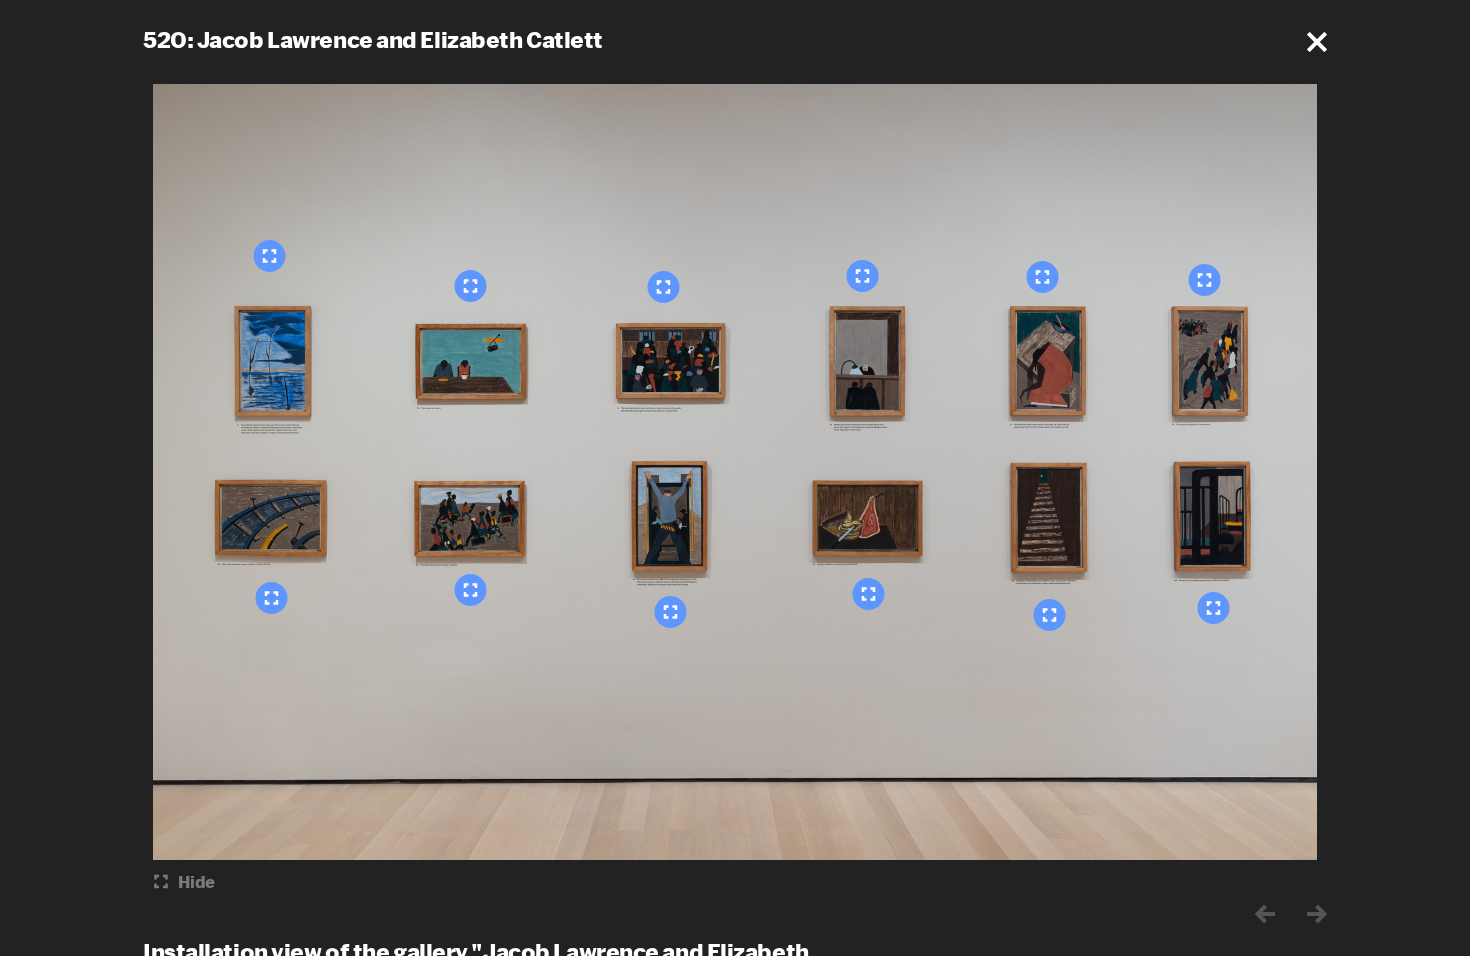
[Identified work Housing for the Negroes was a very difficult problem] (1214, 608)
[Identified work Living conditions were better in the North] (869, 594)
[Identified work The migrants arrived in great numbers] (471, 590)
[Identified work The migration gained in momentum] (1205, 280)
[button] (1317, 42)
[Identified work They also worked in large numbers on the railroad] (272, 598)
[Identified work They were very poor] (471, 286)
